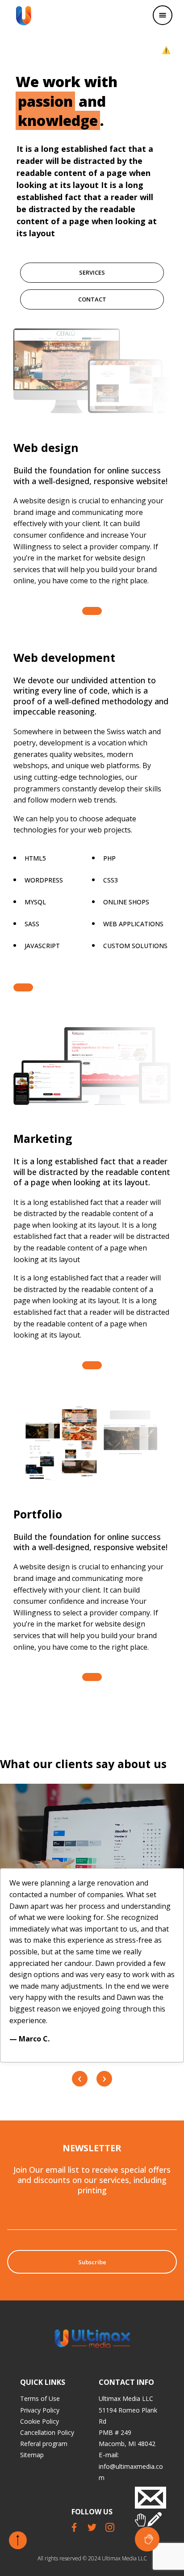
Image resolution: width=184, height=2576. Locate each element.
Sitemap (32, 2455)
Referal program (44, 2444)
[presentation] (80, 2079)
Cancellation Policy (47, 2432)
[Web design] (92, 611)
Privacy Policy (40, 2410)
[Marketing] (92, 1365)
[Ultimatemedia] (24, 16)
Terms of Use (40, 2398)
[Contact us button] (147, 2539)
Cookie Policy (40, 2421)
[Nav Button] (163, 15)
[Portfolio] (92, 1677)
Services (92, 272)
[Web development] (23, 987)
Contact (92, 299)
